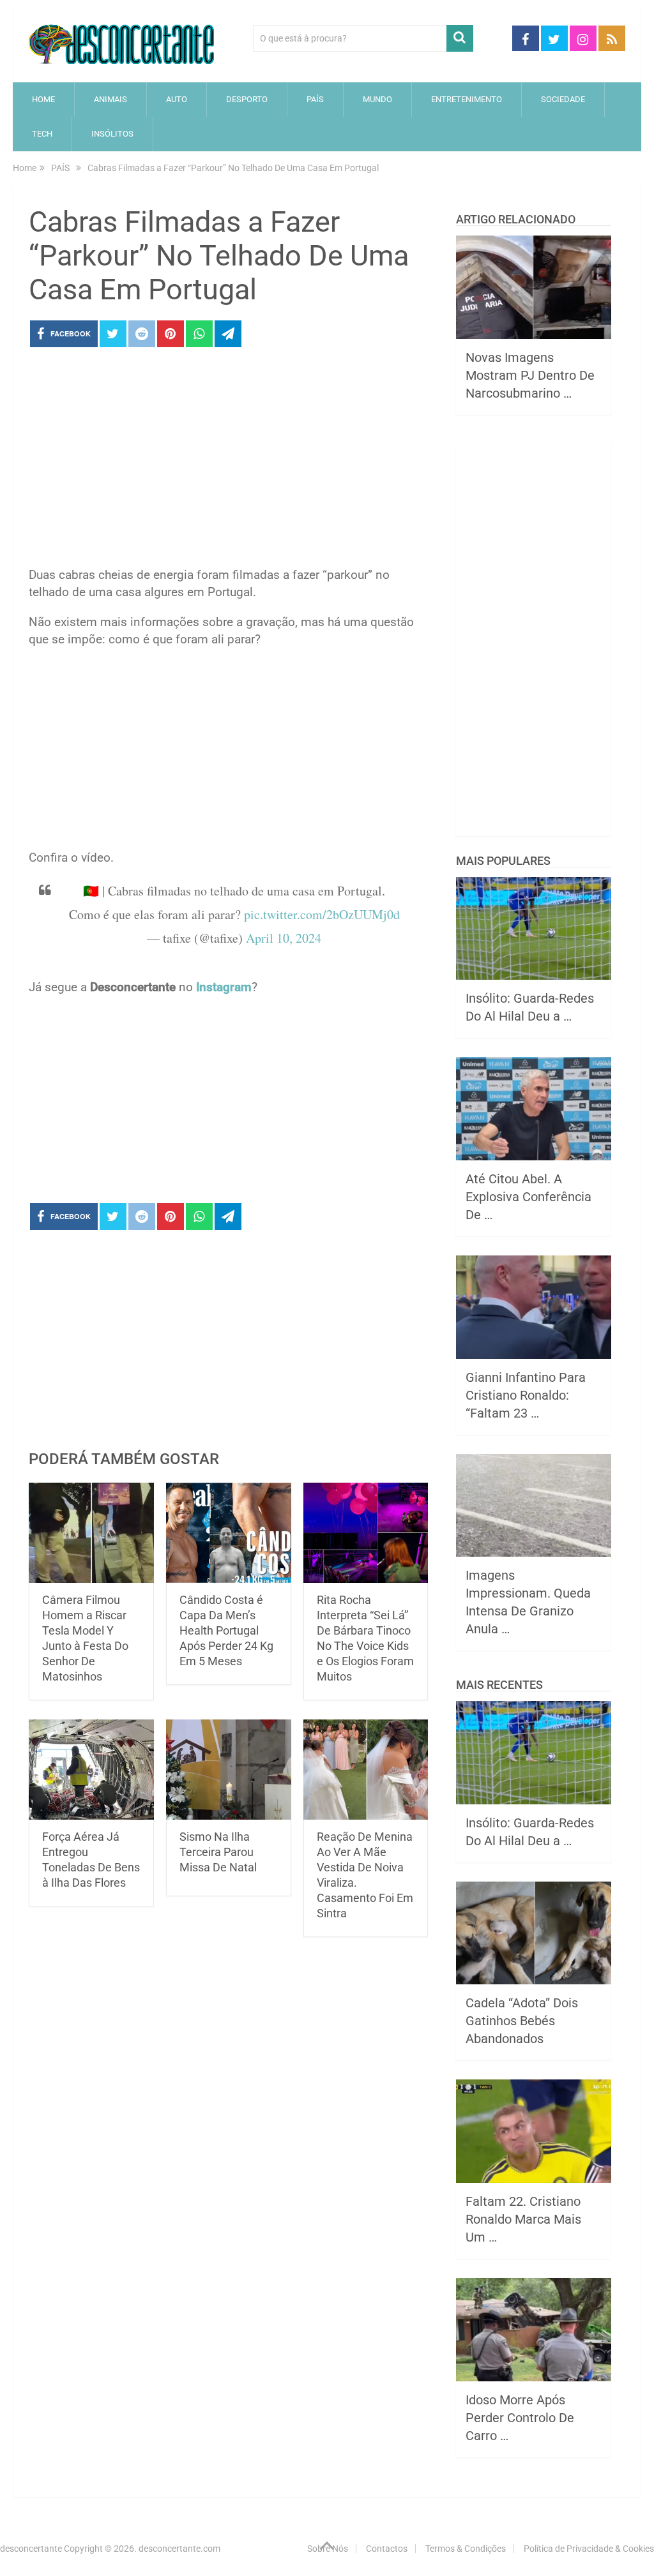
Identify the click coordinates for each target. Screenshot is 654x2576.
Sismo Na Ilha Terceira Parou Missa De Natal (218, 1852)
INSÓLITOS (112, 134)
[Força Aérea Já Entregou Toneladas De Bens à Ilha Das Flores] (91, 1770)
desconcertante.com (179, 2549)
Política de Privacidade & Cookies (589, 2549)
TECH (42, 134)
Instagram (224, 987)
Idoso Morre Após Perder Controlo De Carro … (520, 2418)
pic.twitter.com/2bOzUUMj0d (322, 914)
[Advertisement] (228, 461)
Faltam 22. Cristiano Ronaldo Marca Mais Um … (523, 2219)
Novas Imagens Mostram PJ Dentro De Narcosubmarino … (530, 375)
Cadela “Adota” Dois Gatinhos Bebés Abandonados (522, 2021)
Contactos (387, 2549)
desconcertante (31, 2549)
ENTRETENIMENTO (467, 99)
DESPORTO (247, 99)
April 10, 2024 (284, 938)
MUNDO (377, 99)
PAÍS (315, 99)
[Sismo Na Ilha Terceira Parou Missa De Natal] (229, 1770)
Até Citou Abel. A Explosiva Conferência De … (529, 1197)
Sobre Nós (328, 2549)
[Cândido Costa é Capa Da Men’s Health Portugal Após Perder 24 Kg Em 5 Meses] (229, 1533)
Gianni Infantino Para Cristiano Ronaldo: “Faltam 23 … (526, 1395)
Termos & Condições (466, 2549)
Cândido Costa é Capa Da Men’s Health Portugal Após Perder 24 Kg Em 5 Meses (226, 1630)
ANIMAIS (110, 99)
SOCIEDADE (563, 99)
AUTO (177, 99)
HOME (43, 99)
